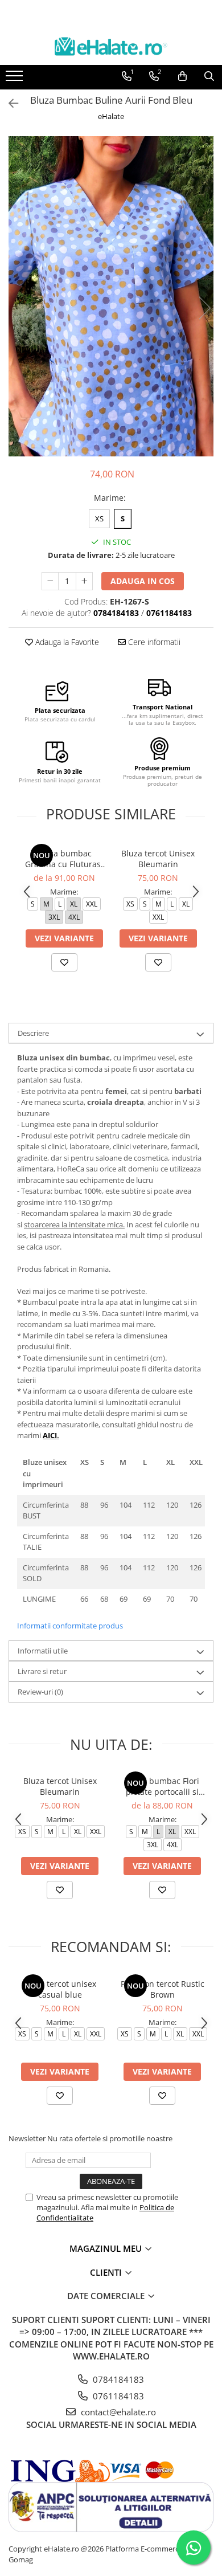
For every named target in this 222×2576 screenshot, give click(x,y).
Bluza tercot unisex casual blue (60, 1989)
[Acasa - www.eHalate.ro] (111, 46)
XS (99, 519)
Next (204, 308)
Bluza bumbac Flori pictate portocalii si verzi (163, 1786)
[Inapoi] (9, 103)
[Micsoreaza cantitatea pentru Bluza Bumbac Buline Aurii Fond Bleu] (50, 581)
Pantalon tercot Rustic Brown (163, 1989)
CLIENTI (107, 2272)
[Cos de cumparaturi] (182, 76)
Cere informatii (153, 642)
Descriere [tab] (33, 1033)
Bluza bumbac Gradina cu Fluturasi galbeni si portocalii (64, 859)
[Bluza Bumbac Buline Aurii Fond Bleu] (111, 297)
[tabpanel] (111, 297)
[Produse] (16, 79)
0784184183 (117, 2379)
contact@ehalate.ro (117, 2412)
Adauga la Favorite (66, 642)
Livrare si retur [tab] (42, 1671)
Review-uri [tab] (40, 1692)
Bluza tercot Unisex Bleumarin (158, 859)
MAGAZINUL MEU (107, 2248)
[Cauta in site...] (209, 76)
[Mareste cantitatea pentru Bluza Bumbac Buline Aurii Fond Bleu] (84, 581)
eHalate (111, 116)
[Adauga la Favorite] (64, 962)
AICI (50, 1435)
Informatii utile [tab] (43, 1651)
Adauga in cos (143, 581)
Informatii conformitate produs (70, 1626)
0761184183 (117, 2396)
